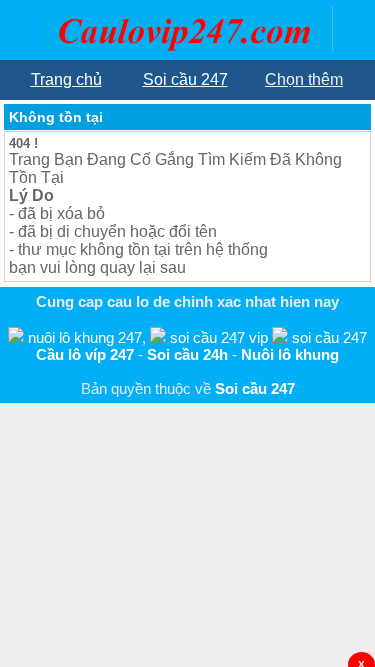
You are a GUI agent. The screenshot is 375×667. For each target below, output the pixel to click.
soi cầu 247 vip (219, 337)
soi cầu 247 (329, 337)
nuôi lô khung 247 (85, 337)
